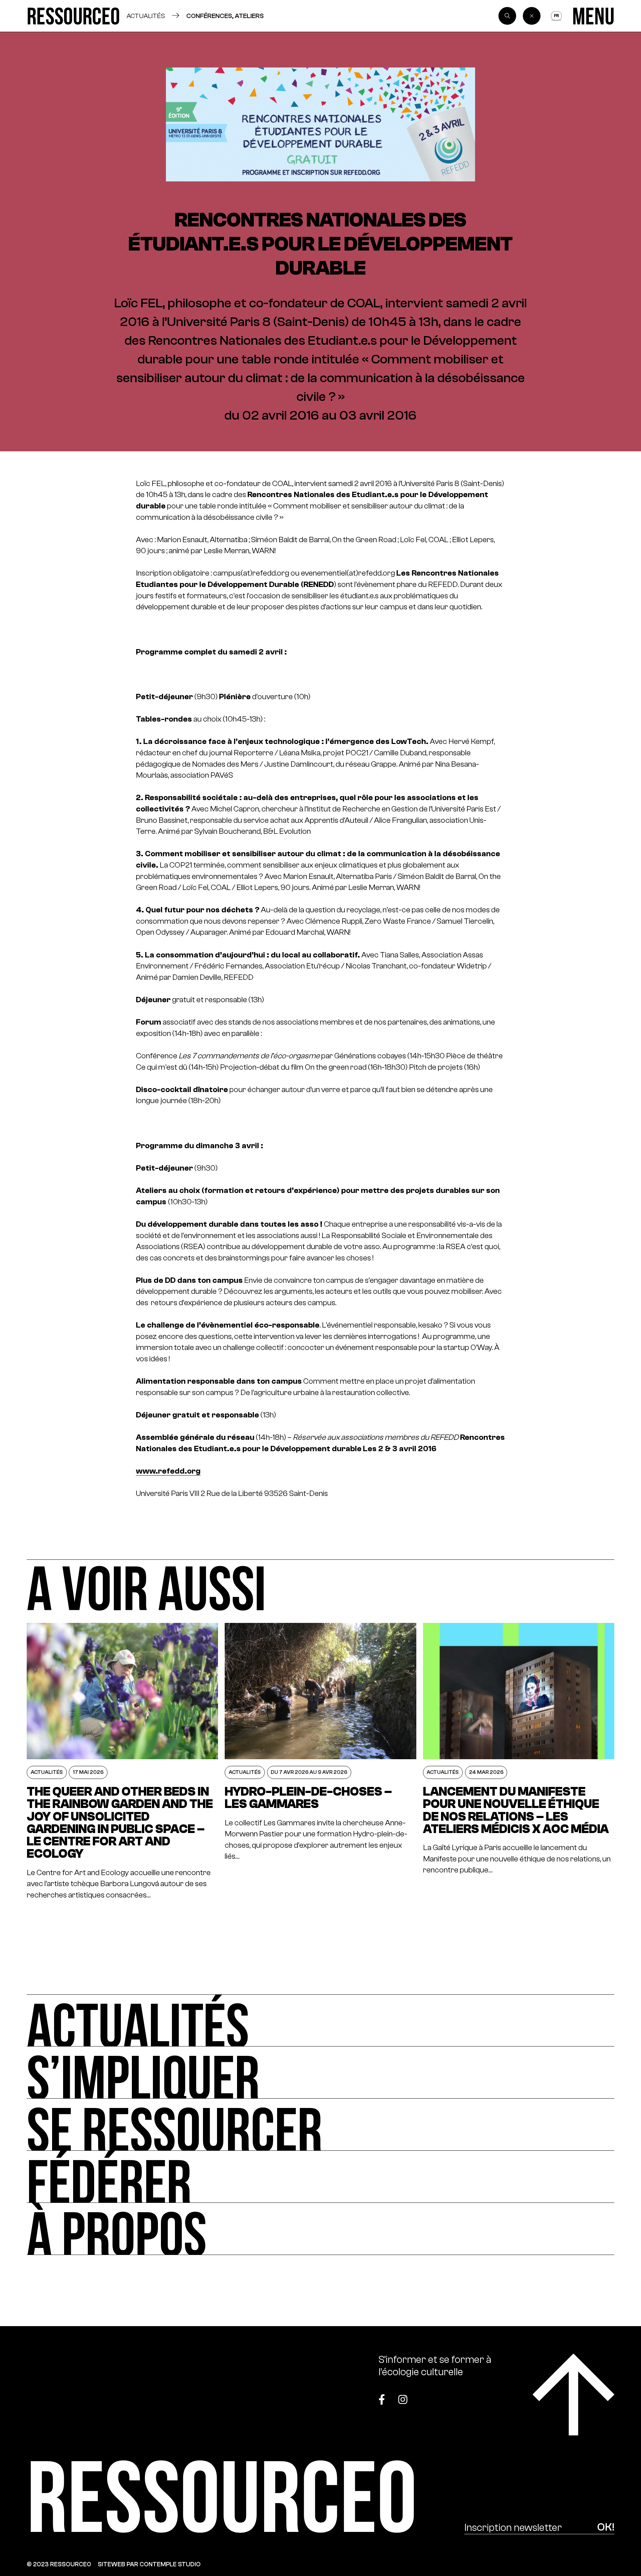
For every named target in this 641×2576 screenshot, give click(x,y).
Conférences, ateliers (225, 16)
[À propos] (320, 2229)
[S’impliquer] (320, 2073)
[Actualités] (320, 2020)
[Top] (573, 2394)
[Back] (532, 16)
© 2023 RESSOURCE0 (59, 2564)
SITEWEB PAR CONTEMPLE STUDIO (149, 2564)
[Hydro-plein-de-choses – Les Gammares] (320, 1762)
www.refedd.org (168, 1471)
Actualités (146, 16)
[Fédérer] (320, 2177)
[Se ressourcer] (320, 2125)
